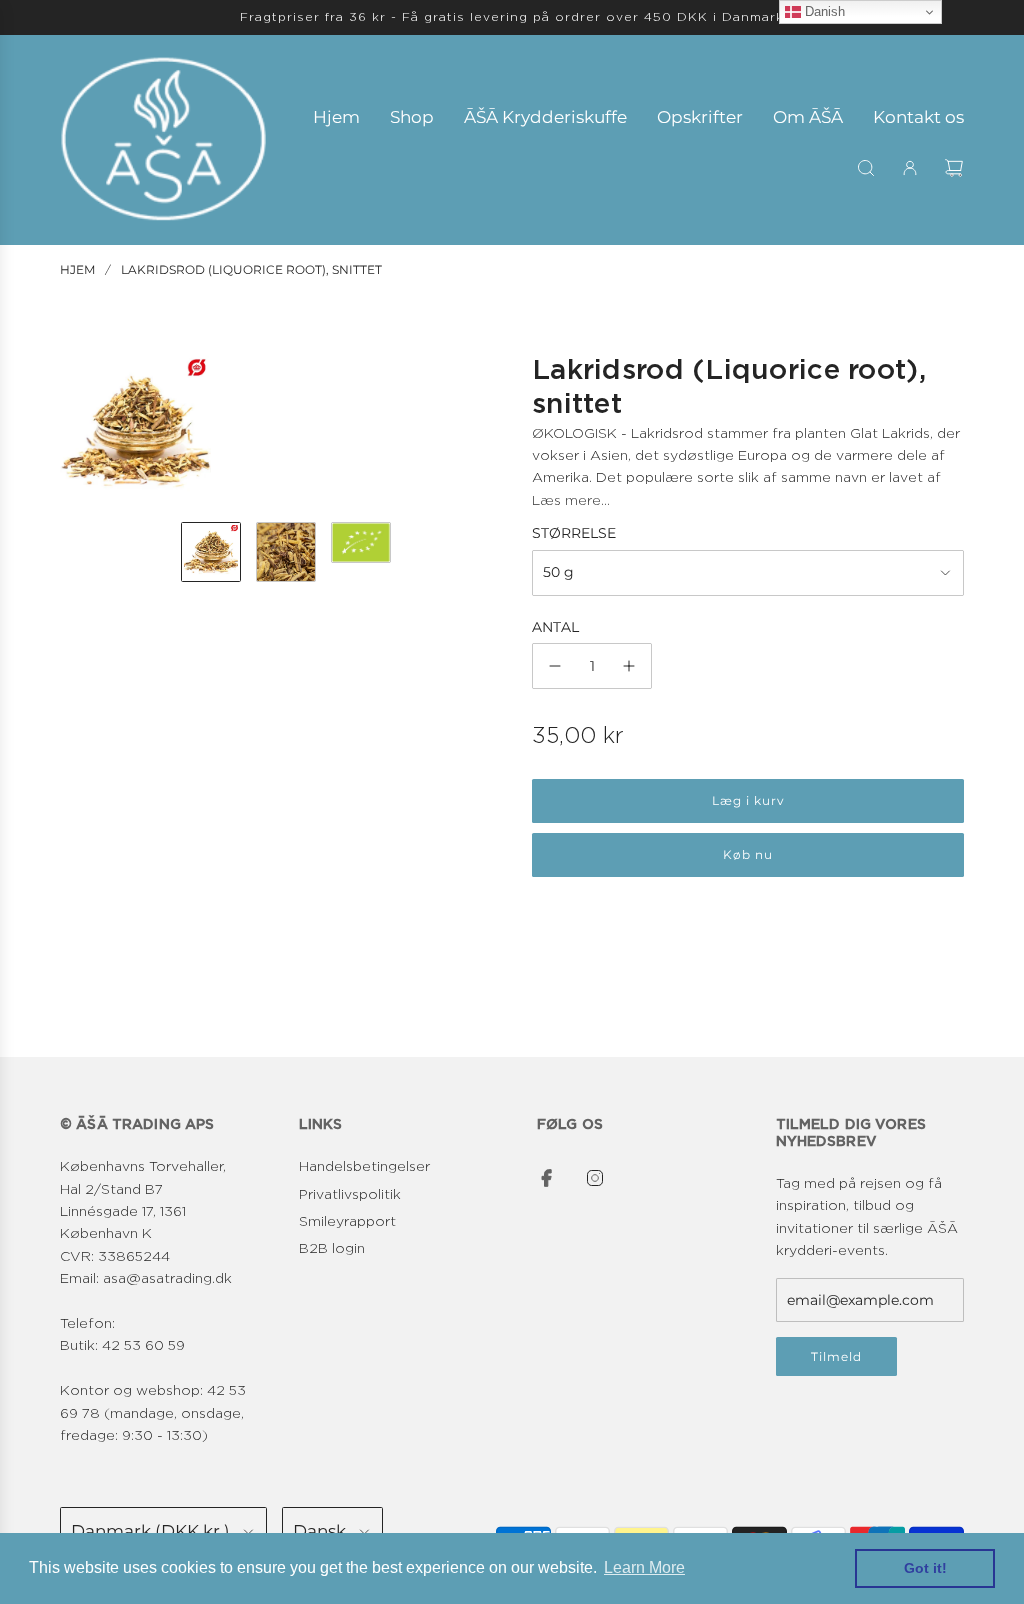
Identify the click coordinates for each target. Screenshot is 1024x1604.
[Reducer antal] (555, 666)
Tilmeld (836, 1356)
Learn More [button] (644, 1567)
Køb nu (748, 854)
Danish (823, 11)
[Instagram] (595, 1178)
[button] (76, 431)
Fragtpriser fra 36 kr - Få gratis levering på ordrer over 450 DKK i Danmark (512, 17)
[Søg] (866, 168)
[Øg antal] (629, 666)
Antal (555, 627)
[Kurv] (954, 168)
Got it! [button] (925, 1568)
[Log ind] (910, 168)
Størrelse (574, 533)
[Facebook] (547, 1178)
